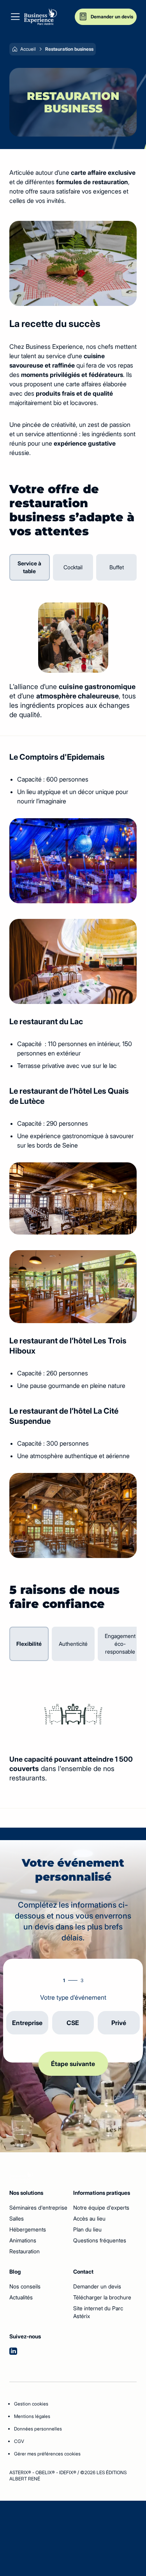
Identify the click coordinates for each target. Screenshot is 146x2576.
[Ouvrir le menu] (15, 17)
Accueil (28, 49)
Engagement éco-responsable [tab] (120, 1644)
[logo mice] (40, 17)
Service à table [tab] (29, 567)
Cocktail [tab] (73, 567)
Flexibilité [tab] (29, 1644)
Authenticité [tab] (73, 1644)
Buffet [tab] (117, 567)
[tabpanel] (73, 661)
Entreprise (27, 2023)
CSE (73, 2023)
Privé (119, 2023)
